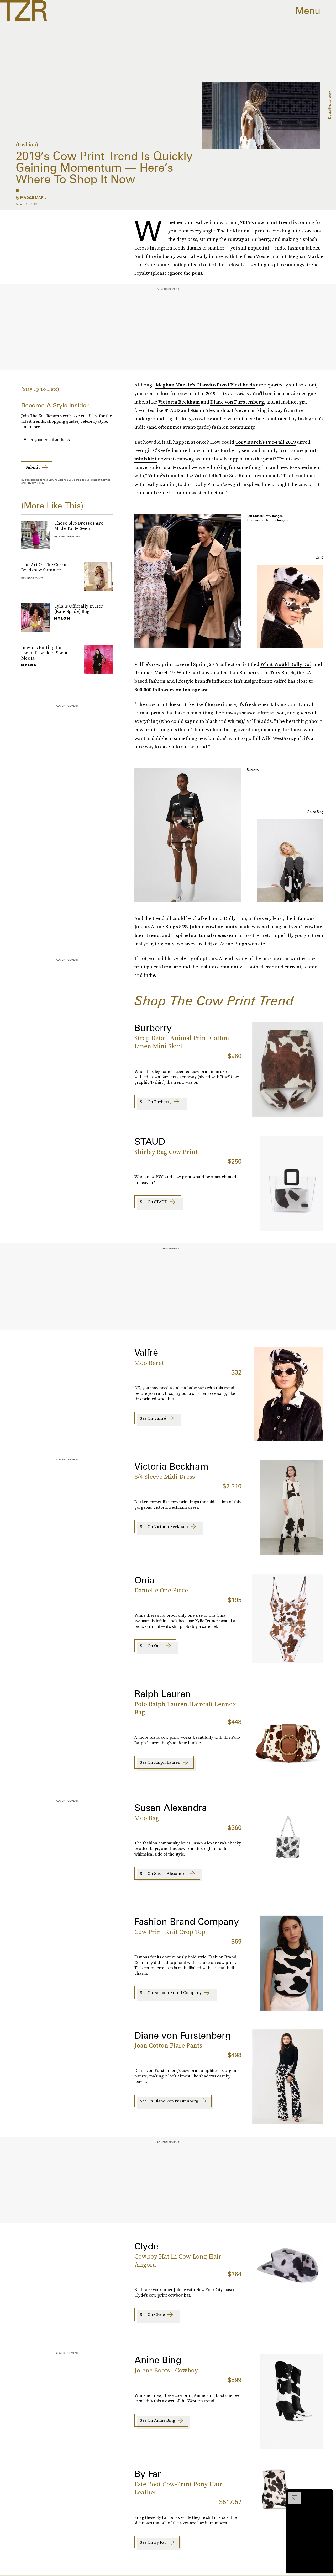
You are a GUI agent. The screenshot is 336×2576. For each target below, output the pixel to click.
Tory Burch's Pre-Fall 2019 (266, 442)
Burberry (253, 770)
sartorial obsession (214, 935)
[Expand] (292, 2494)
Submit (33, 467)
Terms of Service (100, 480)
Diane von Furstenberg (237, 402)
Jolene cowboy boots (214, 927)
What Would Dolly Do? (286, 664)
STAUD (172, 410)
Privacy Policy (35, 483)
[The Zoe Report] (23, 10)
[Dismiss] (328, 2494)
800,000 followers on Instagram (171, 690)
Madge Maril (33, 198)
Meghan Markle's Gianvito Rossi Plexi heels (205, 385)
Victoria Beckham (179, 402)
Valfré (155, 476)
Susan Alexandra (210, 410)
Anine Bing (315, 812)
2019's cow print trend (266, 222)
